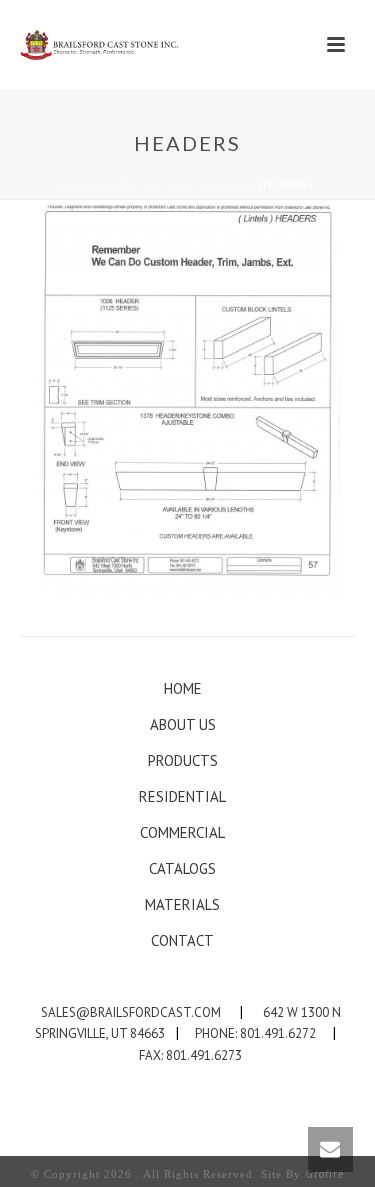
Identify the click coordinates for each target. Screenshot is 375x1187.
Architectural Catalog (176, 185)
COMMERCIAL (182, 832)
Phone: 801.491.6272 (255, 1033)
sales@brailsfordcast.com (131, 1012)
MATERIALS (182, 904)
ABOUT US (183, 724)
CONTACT (182, 940)
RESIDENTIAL (182, 796)
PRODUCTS (183, 760)
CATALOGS (182, 868)
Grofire (325, 1174)
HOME (183, 688)
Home (77, 185)
